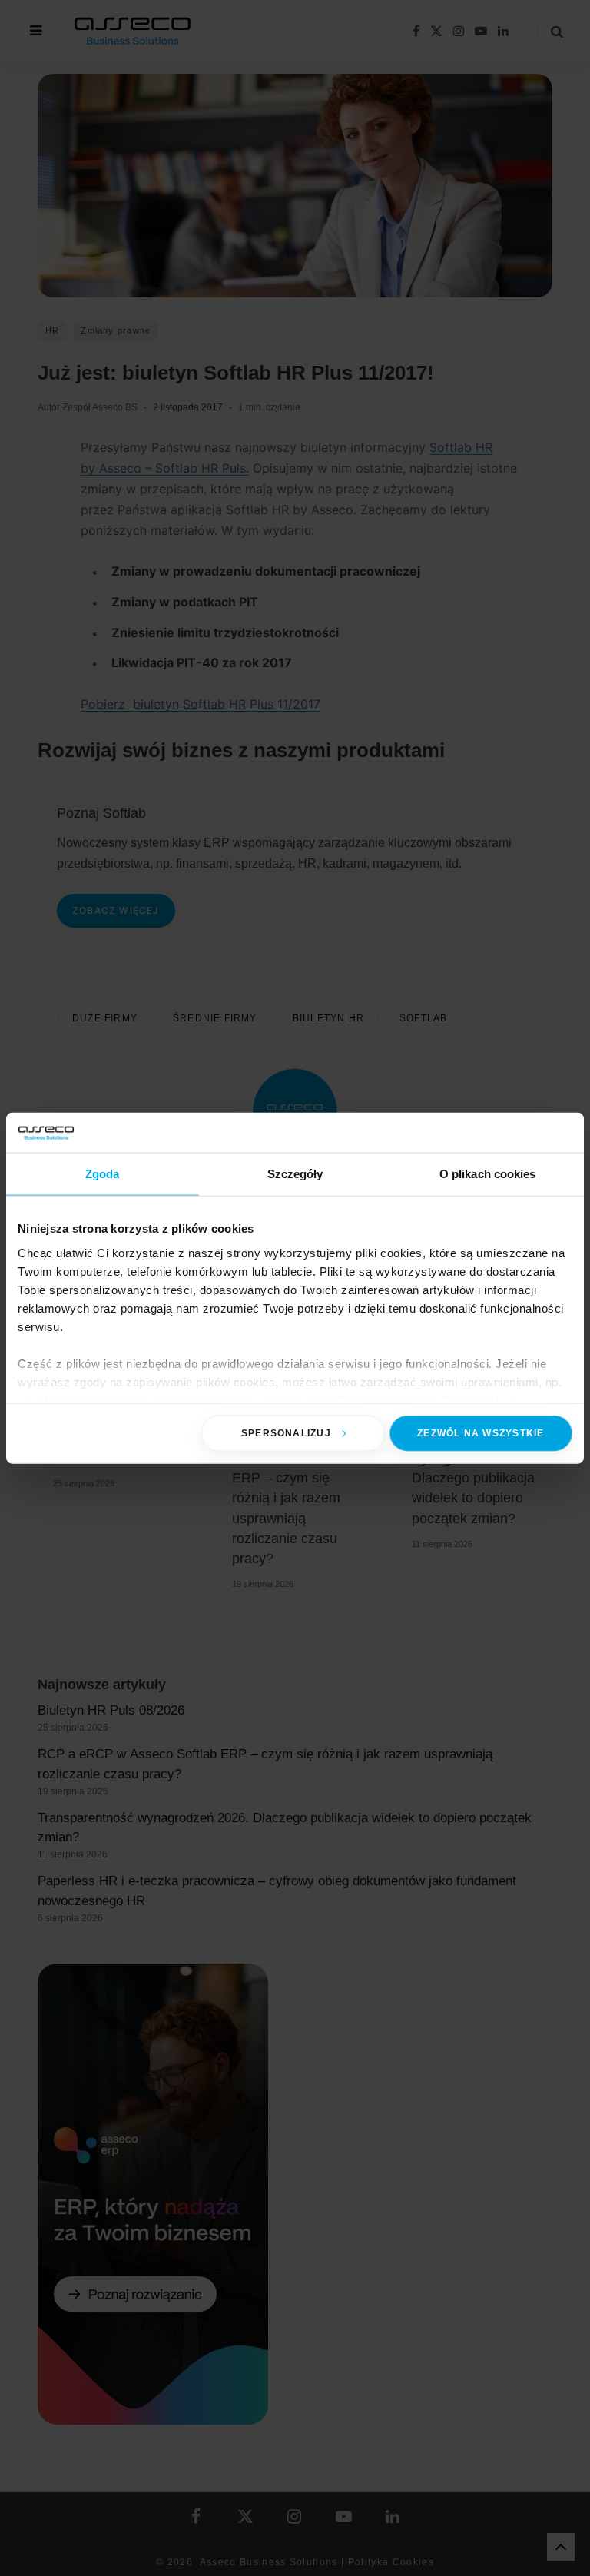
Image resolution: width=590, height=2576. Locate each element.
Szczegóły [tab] (295, 1174)
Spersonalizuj (286, 1433)
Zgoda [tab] (103, 1174)
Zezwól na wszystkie (481, 1433)
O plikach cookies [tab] (488, 1174)
